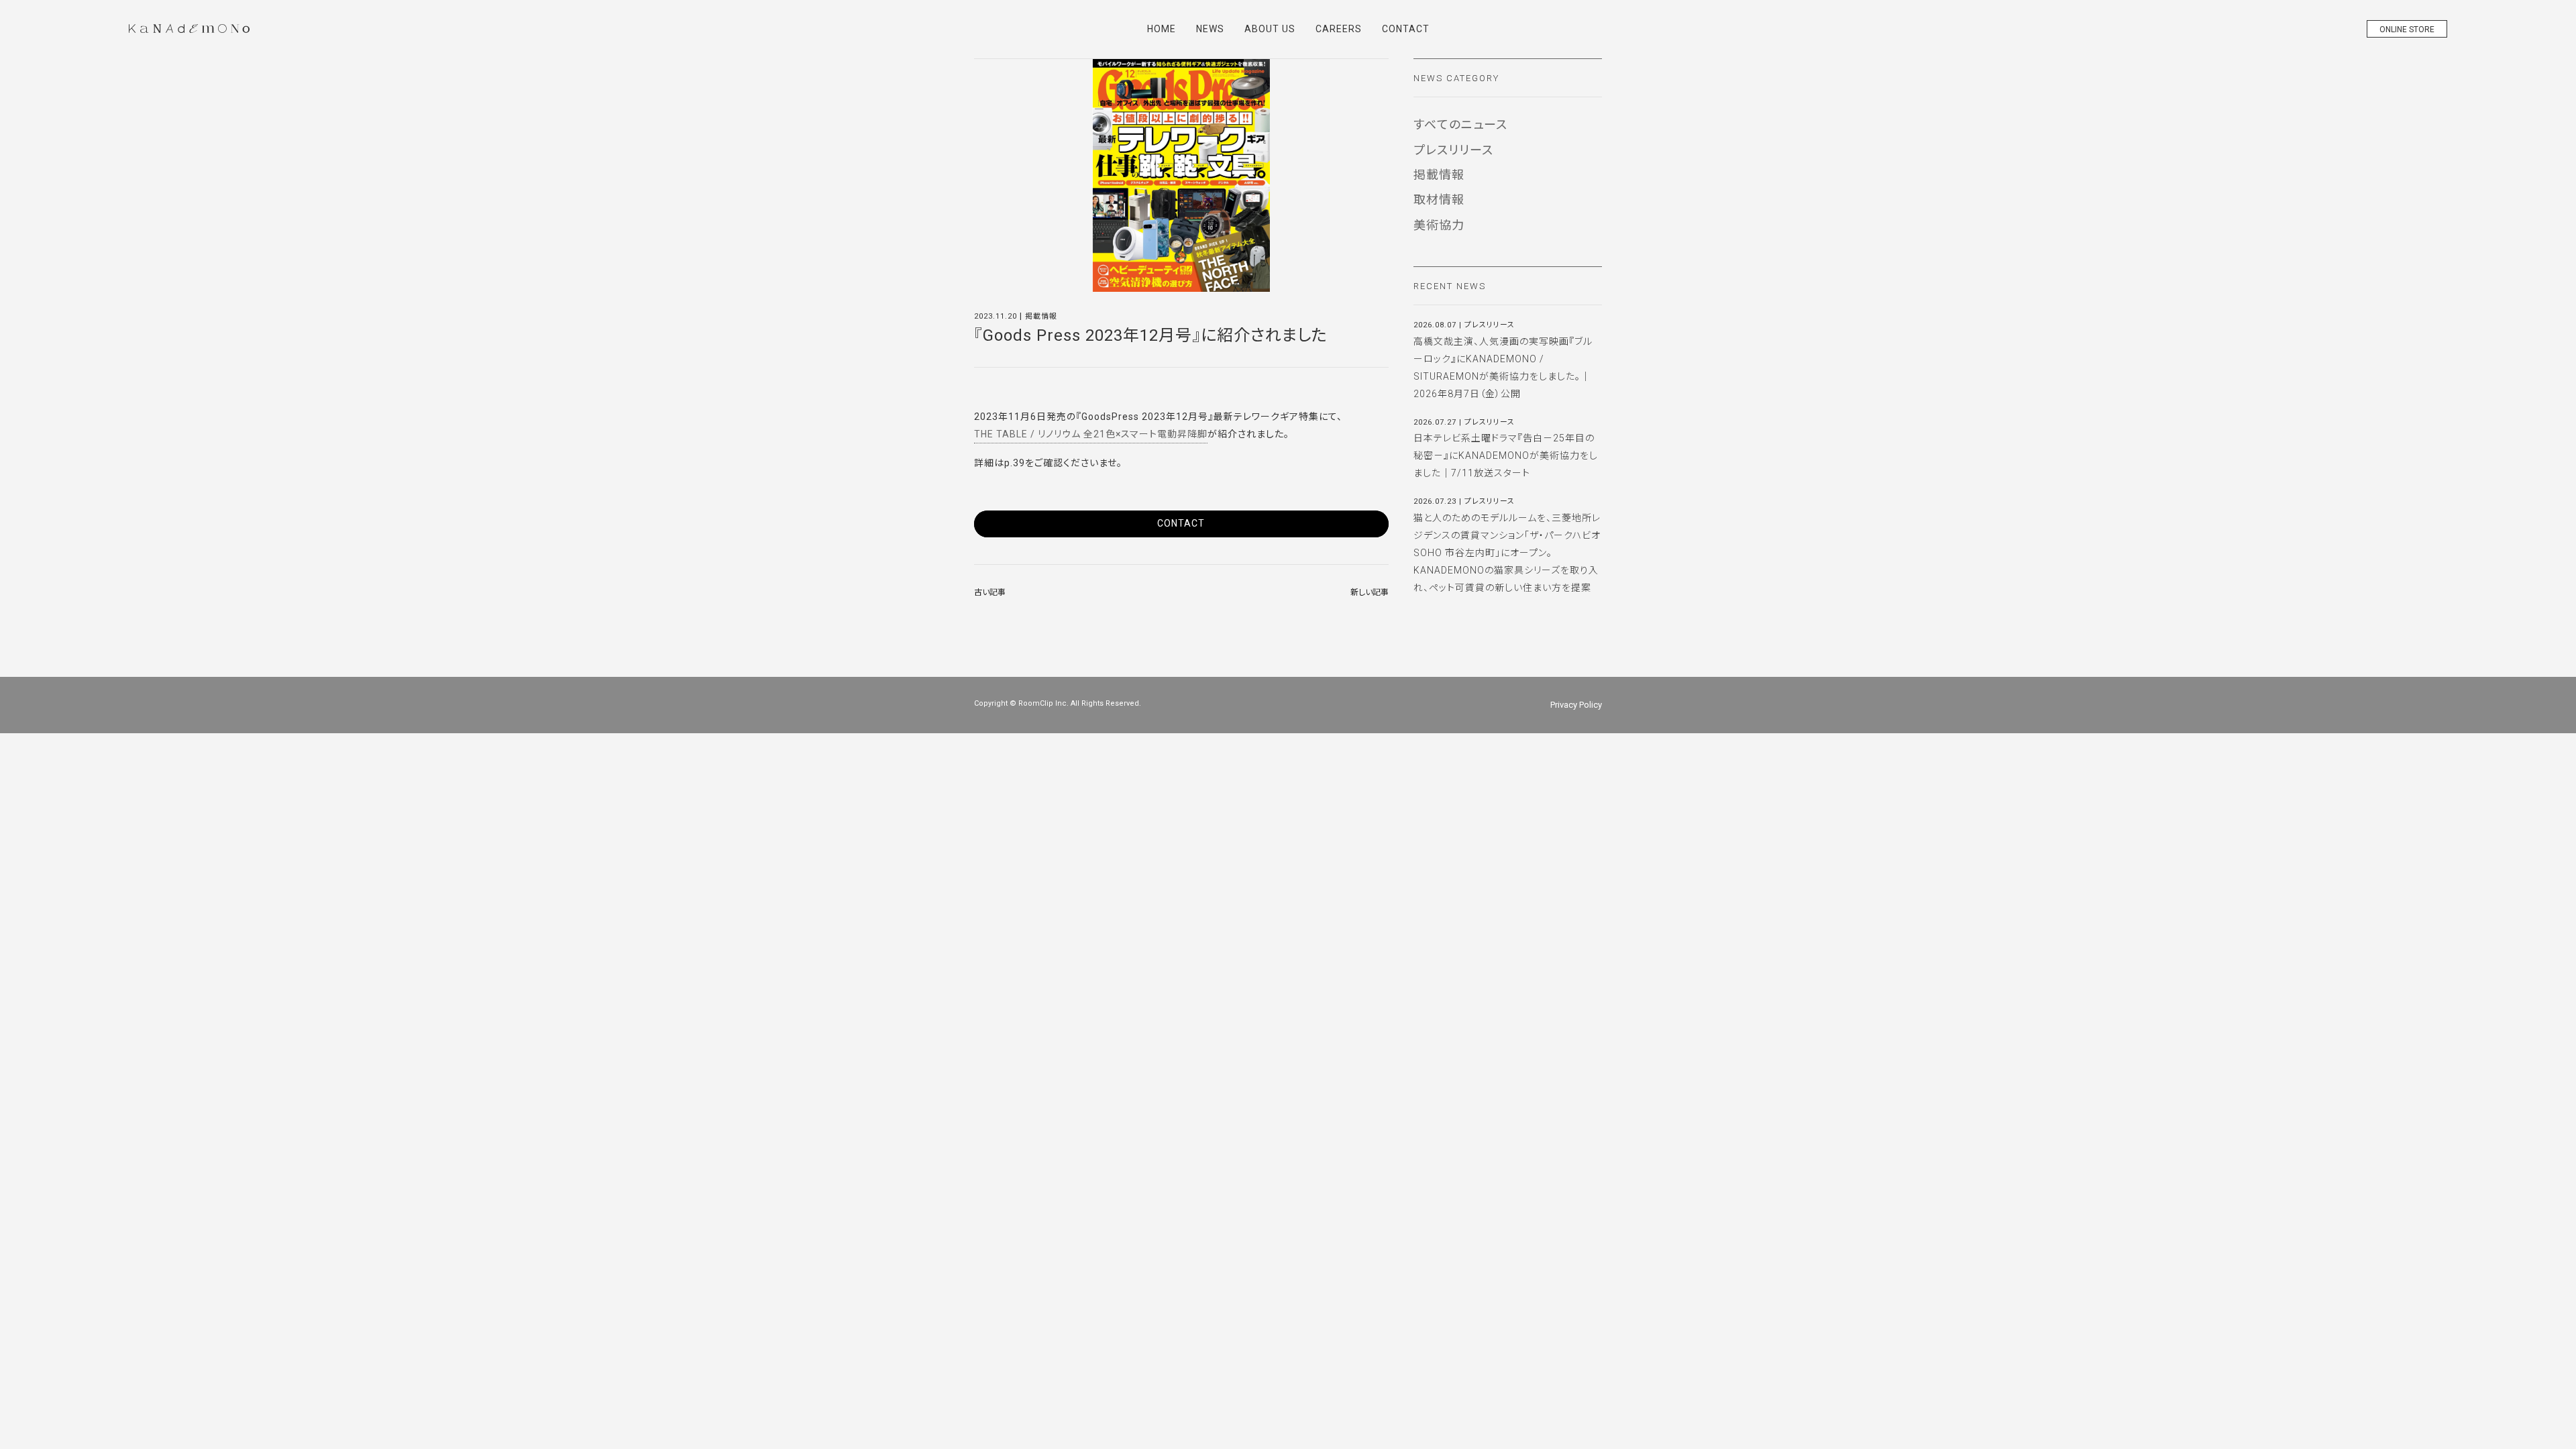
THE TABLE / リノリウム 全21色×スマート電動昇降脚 (1091, 434)
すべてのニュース (1460, 124)
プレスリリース (1453, 150)
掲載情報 (1439, 175)
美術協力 (1439, 225)
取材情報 (1439, 200)
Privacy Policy (1576, 705)
